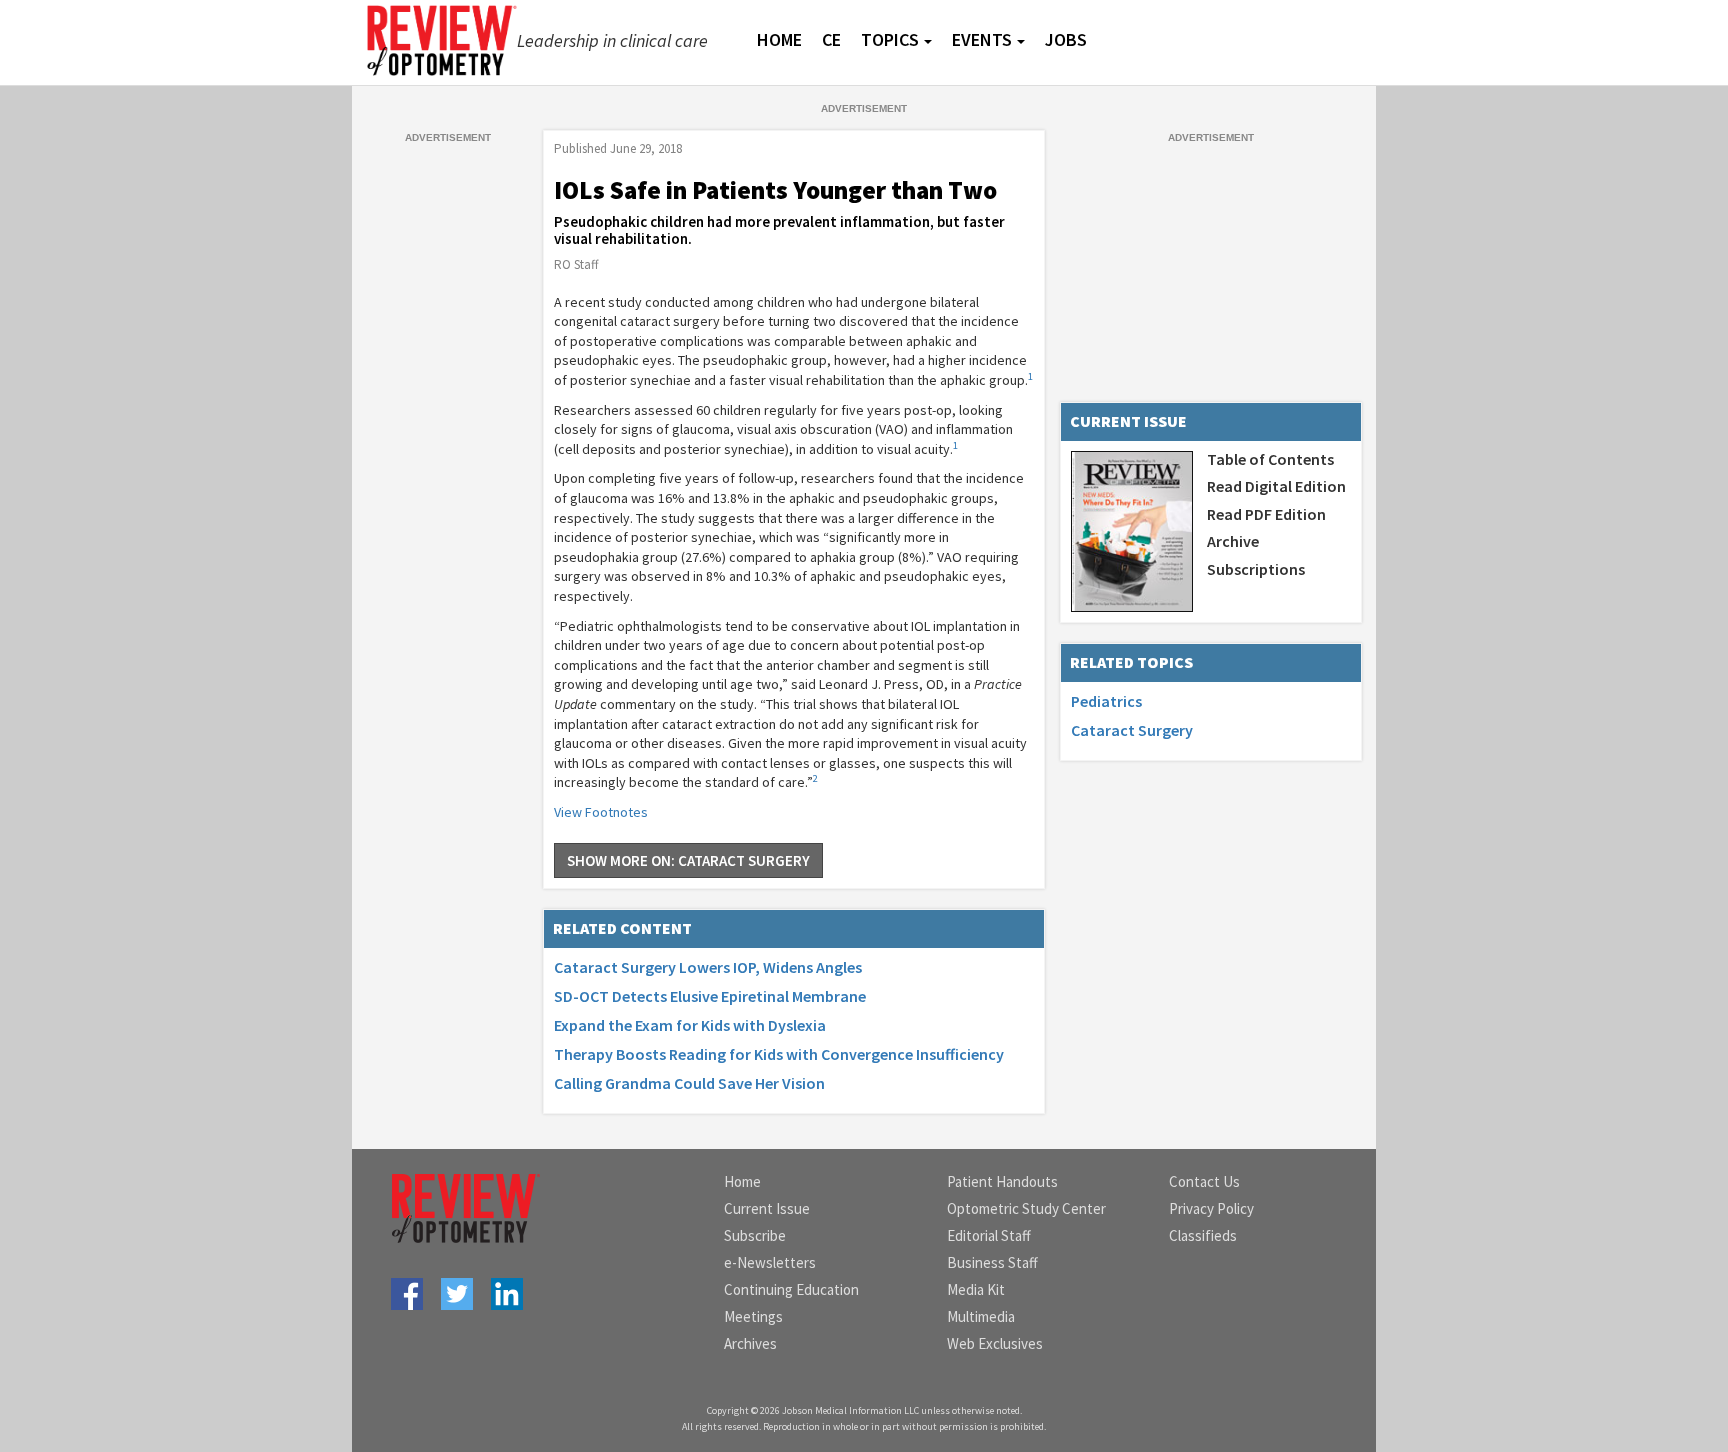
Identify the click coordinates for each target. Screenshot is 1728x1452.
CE (831, 39)
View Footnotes (601, 812)
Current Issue (767, 1208)
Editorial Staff (989, 1235)
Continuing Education (791, 1289)
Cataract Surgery (1132, 730)
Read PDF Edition (1266, 514)
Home (742, 1181)
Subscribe (755, 1235)
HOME (779, 39)
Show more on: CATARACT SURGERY (688, 860)
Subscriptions (1256, 569)
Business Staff (992, 1262)
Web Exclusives (995, 1343)
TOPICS (890, 39)
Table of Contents (1270, 459)
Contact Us (1204, 1181)
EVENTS (982, 39)
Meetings (753, 1316)
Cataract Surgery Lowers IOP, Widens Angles (708, 967)
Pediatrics (1106, 701)
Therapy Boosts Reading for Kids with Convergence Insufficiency (779, 1054)
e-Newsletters (770, 1262)
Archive (1233, 541)
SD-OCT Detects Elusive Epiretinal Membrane (710, 996)
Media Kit (976, 1289)
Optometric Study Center (1026, 1208)
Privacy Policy (1211, 1208)
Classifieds (1203, 1235)
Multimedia (981, 1316)
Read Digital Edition (1276, 486)
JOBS (1066, 39)
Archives (750, 1343)
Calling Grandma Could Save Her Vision (689, 1083)
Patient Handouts (1002, 1181)
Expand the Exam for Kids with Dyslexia (690, 1025)
